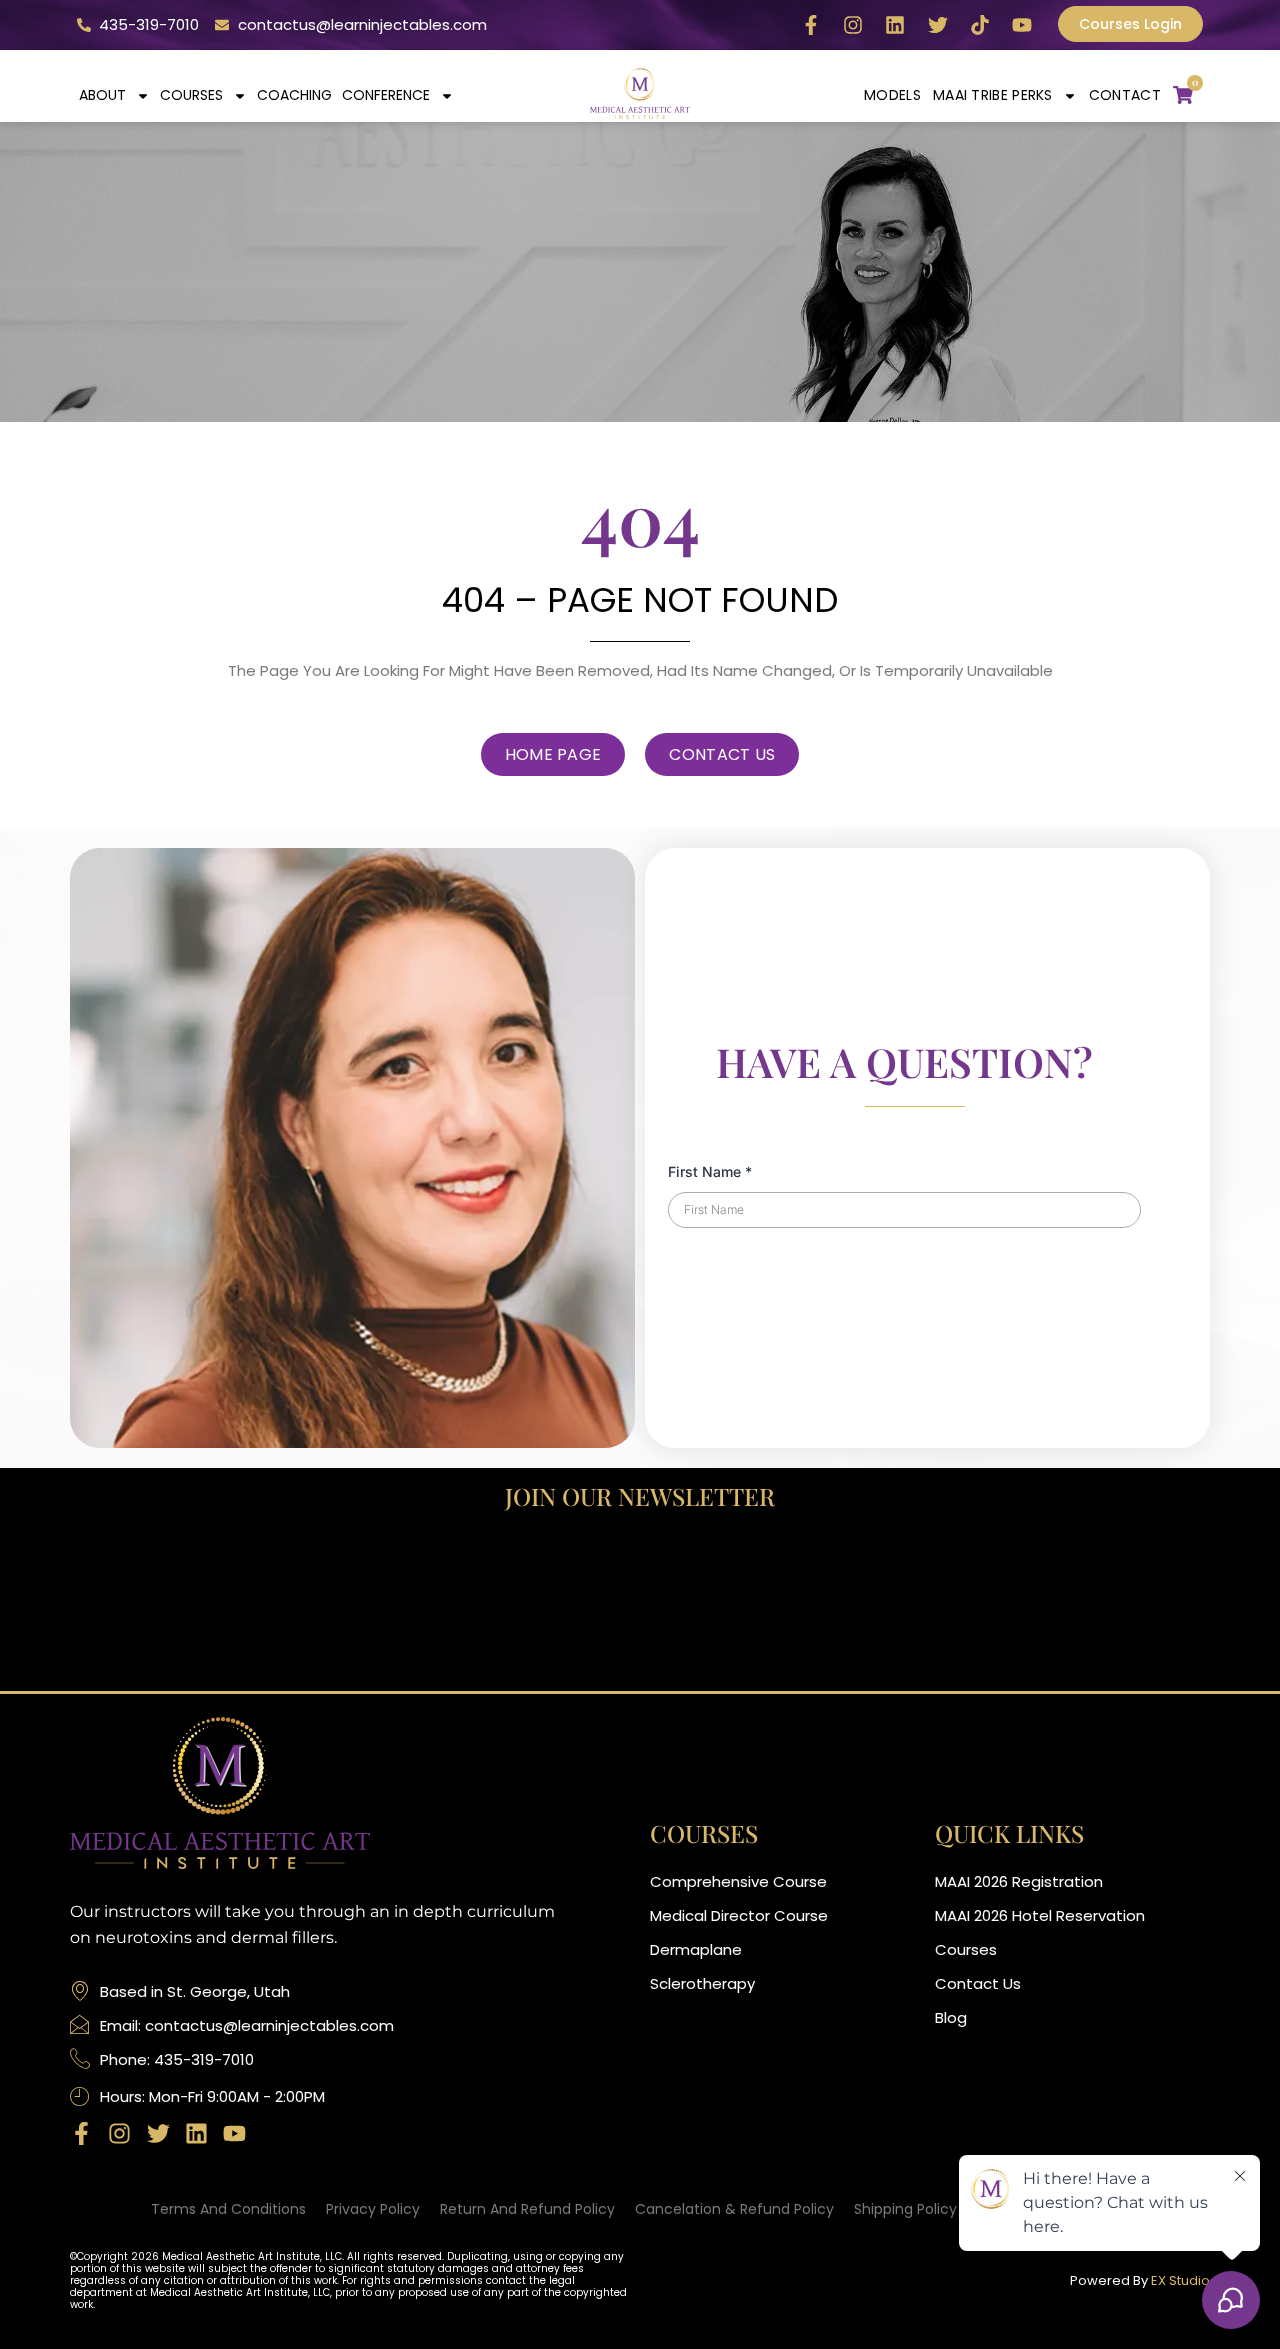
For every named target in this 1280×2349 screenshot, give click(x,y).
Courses (191, 95)
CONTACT (1125, 95)
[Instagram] (853, 25)
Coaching (294, 95)
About (102, 95)
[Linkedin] (895, 25)
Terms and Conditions (228, 2209)
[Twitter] (938, 25)
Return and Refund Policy (527, 2209)
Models (892, 95)
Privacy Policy (373, 2209)
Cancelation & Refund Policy (734, 2209)
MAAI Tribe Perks (993, 95)
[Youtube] (1022, 25)
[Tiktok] (980, 25)
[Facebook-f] (811, 25)
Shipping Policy (905, 2209)
